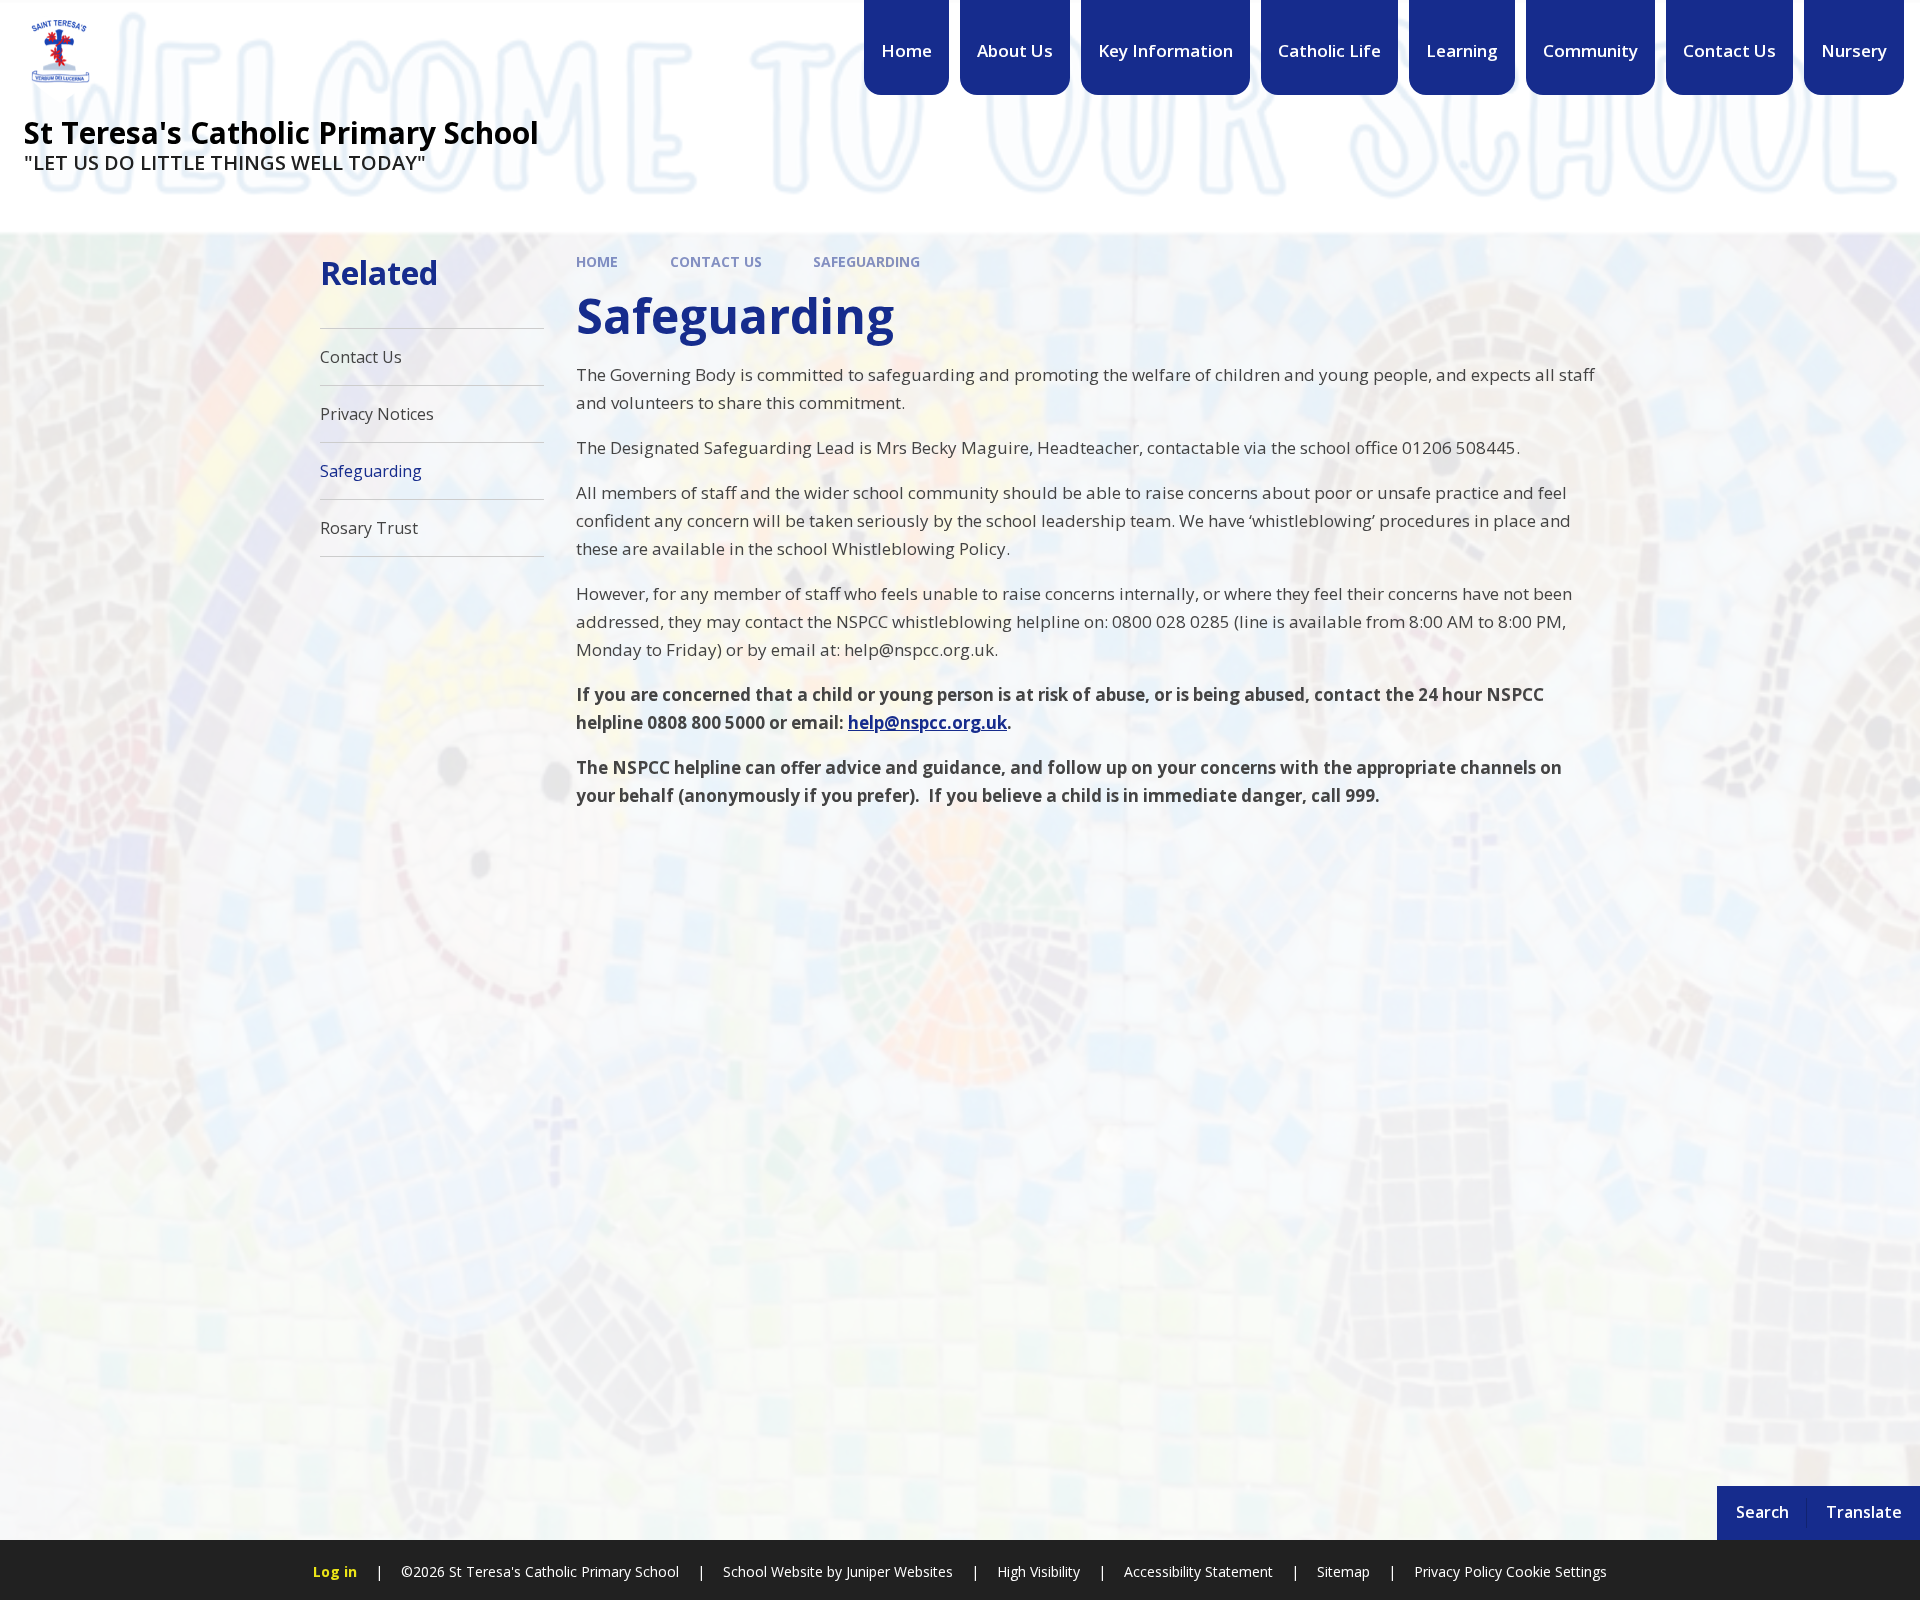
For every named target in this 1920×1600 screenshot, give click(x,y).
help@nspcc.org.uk (927, 722)
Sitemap (1343, 1571)
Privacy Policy (1458, 1571)
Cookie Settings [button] (1556, 1571)
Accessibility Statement (1198, 1571)
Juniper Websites (897, 1571)
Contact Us (716, 261)
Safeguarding (866, 261)
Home (597, 261)
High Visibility (1038, 1571)
